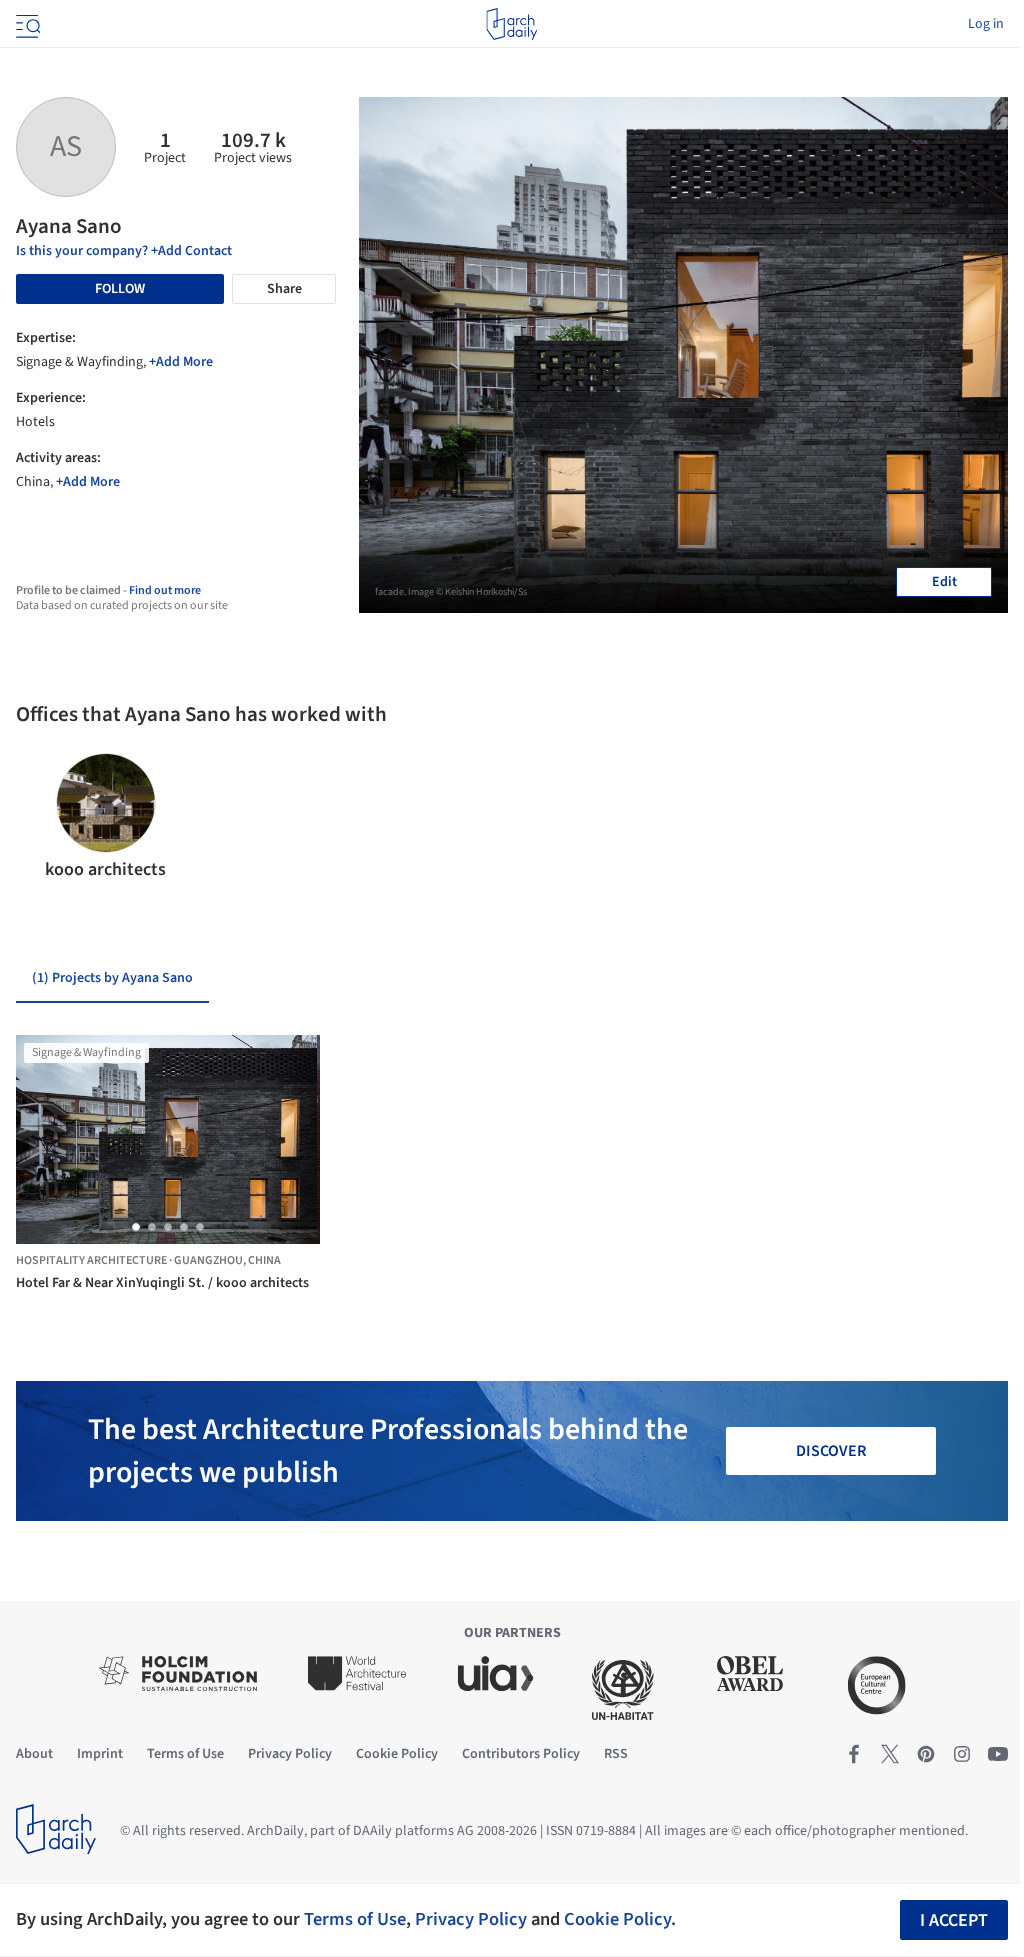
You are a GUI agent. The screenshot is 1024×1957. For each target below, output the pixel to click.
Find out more (165, 590)
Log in (986, 24)
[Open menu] (26, 24)
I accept (954, 1920)
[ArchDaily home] (511, 24)
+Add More (181, 362)
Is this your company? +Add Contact (124, 251)
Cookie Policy (617, 1919)
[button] (39, 818)
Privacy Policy (471, 1919)
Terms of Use (355, 1919)
